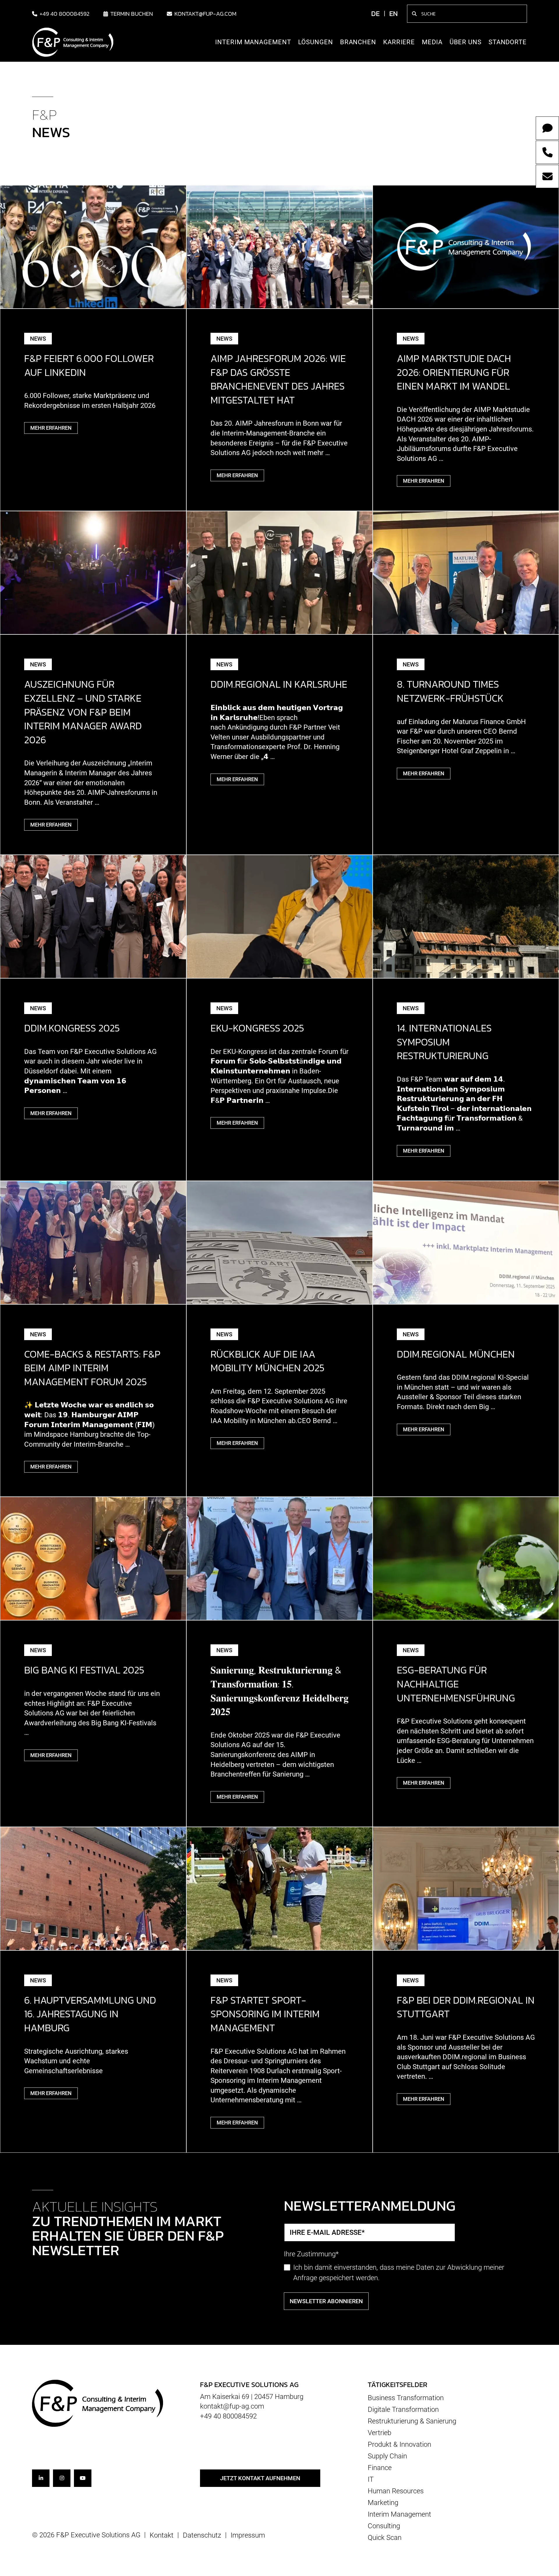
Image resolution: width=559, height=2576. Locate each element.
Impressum (248, 2535)
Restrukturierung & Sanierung (412, 2421)
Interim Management (253, 42)
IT (371, 2479)
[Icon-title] (41, 2478)
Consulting (384, 2526)
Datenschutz (202, 2535)
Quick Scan (385, 2537)
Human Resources (396, 2491)
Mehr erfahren (51, 428)
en (393, 14)
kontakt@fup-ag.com (205, 14)
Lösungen (316, 42)
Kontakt (162, 2535)
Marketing (383, 2503)
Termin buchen (132, 14)
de (375, 14)
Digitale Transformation (403, 2409)
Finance (380, 2468)
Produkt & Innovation (399, 2444)
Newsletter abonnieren (326, 2301)
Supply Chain (387, 2456)
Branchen (358, 42)
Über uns (466, 42)
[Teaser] (93, 246)
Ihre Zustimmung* (311, 2254)
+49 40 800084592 (64, 14)
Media (432, 42)
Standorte (508, 42)
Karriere (399, 42)
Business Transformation (406, 2398)
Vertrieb (380, 2433)
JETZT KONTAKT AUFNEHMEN (260, 2478)
